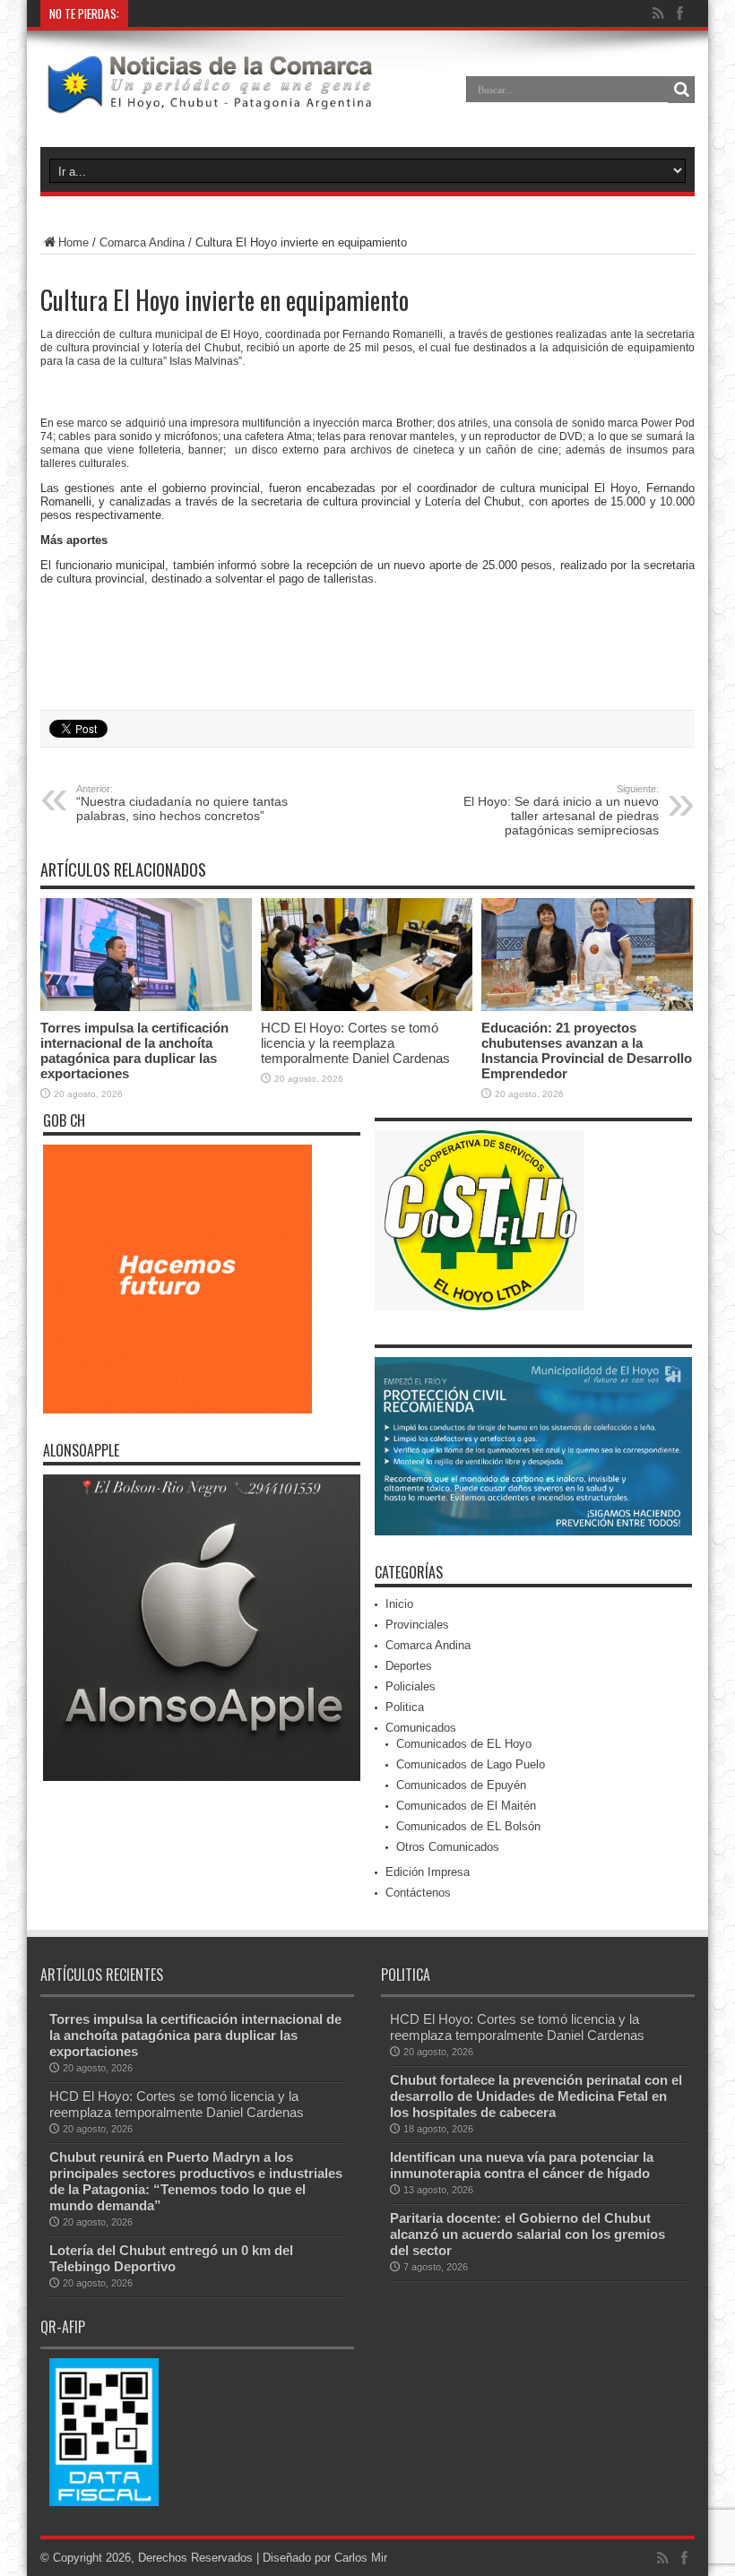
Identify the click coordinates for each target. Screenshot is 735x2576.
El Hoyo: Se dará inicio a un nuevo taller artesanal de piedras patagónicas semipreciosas (561, 810)
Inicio (399, 1604)
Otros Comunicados (448, 1847)
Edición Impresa (428, 1872)
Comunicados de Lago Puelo (471, 1764)
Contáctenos (418, 1893)
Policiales (411, 1686)
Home (73, 242)
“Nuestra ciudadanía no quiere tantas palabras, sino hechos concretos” (182, 803)
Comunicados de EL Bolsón (468, 1826)
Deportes (409, 1666)
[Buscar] (681, 90)
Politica (405, 1707)
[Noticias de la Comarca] (209, 102)
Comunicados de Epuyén (461, 1785)
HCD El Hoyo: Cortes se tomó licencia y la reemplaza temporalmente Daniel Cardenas (355, 1043)
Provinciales (417, 1625)
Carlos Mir (361, 2558)
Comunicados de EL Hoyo (464, 1744)
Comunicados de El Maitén (466, 1806)
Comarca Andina (142, 242)
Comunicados (421, 1728)
